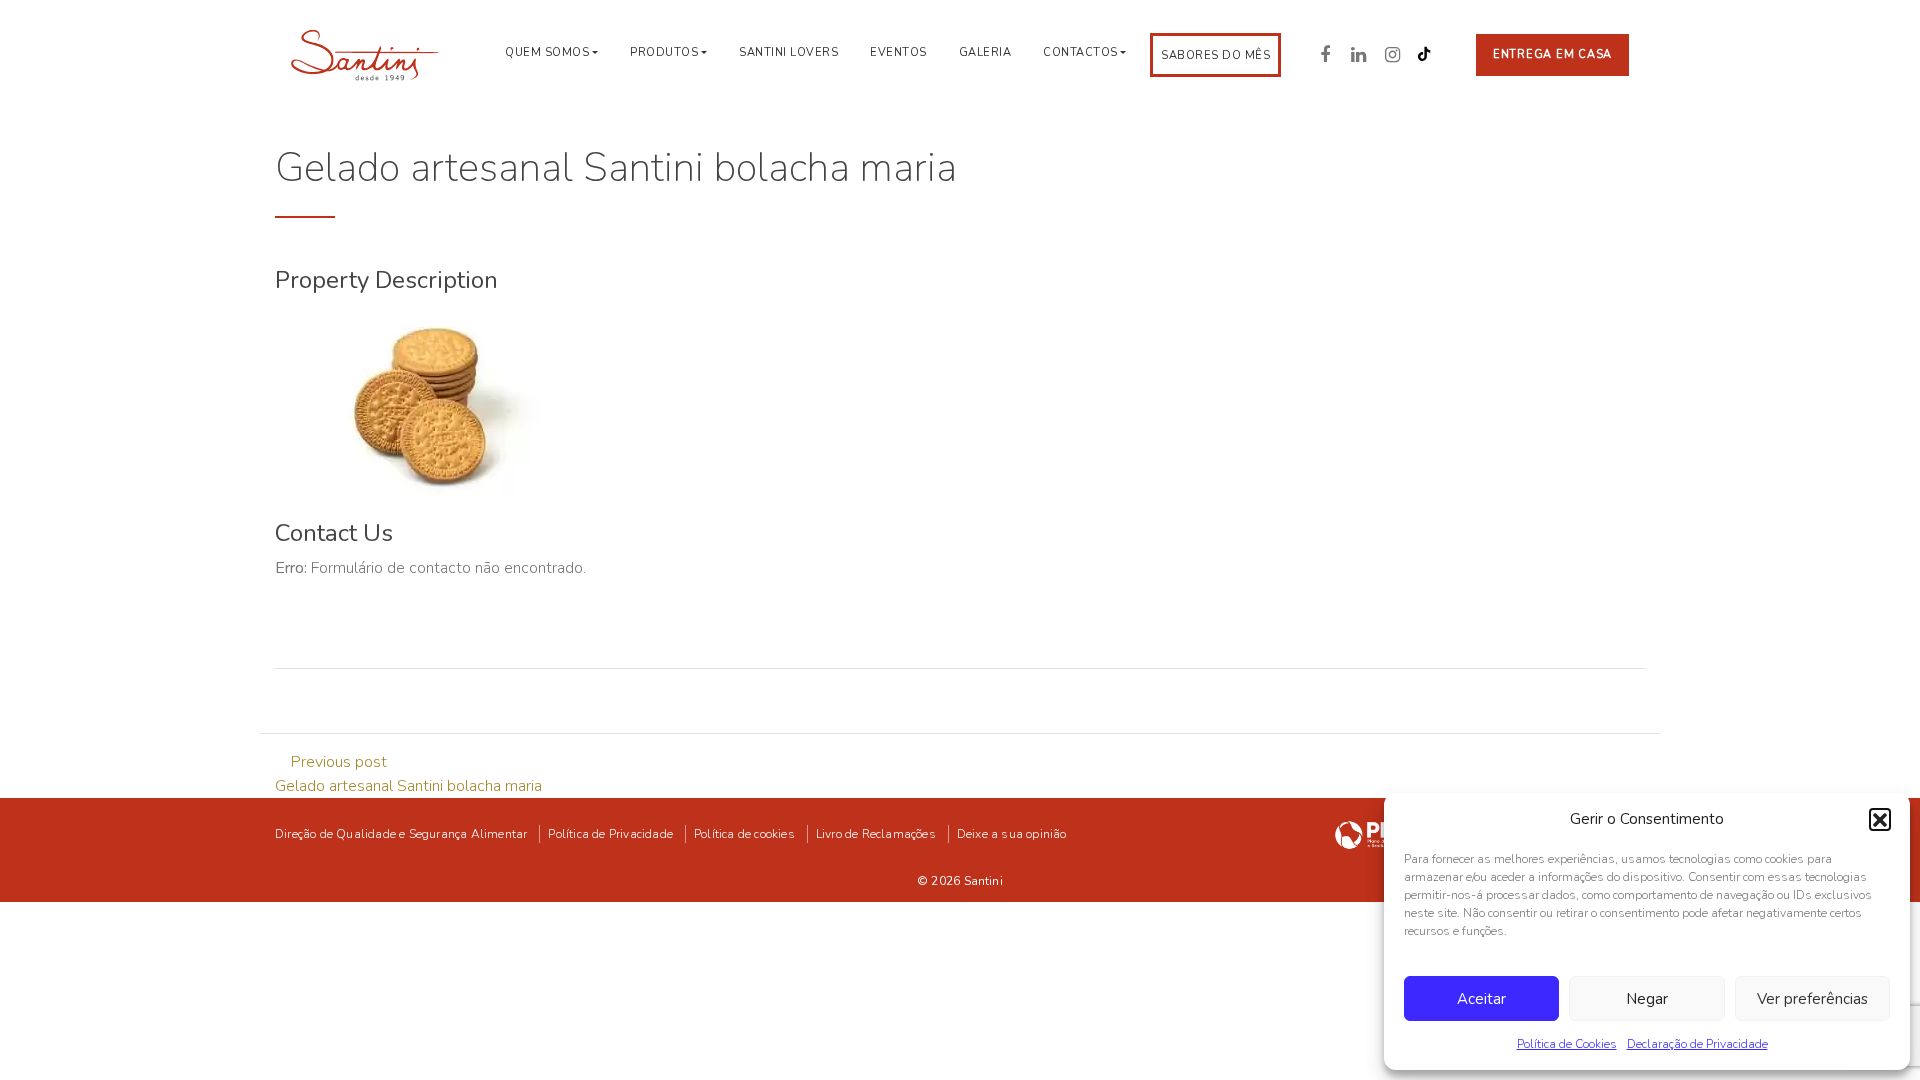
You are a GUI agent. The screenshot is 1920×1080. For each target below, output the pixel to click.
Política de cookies (744, 834)
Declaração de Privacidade (1697, 1044)
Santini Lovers (788, 52)
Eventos (898, 52)
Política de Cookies (1567, 1044)
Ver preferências (1812, 999)
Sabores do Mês (1215, 55)
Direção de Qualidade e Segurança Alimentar (401, 834)
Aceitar (1481, 999)
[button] (1880, 819)
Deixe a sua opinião (1012, 834)
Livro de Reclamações (876, 834)
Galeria (985, 52)
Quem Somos (547, 52)
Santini (983, 881)
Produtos (664, 52)
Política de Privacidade (610, 834)
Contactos (1080, 52)
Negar (1647, 999)
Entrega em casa (1552, 54)
